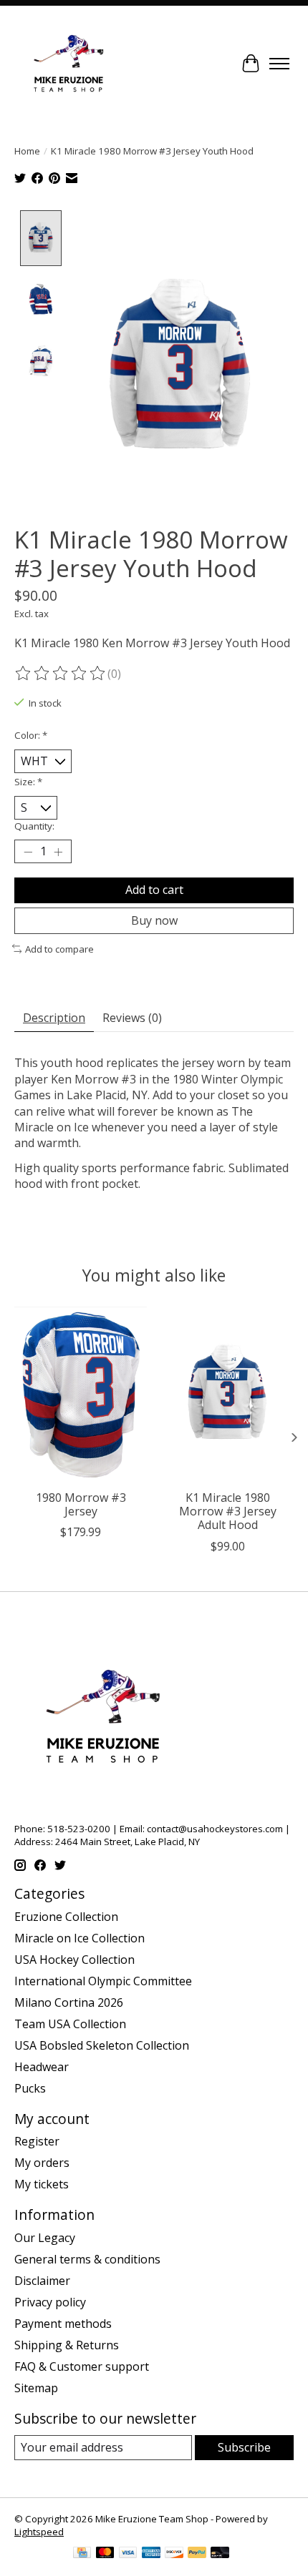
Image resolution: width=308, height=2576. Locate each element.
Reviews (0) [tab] (132, 1018)
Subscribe (244, 2447)
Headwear (42, 2067)
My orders (42, 2163)
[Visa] (128, 2554)
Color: (31, 735)
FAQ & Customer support (82, 2366)
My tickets (42, 2184)
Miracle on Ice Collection (80, 1938)
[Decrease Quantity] (28, 852)
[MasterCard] (105, 2554)
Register (37, 2141)
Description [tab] (54, 1018)
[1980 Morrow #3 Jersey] (81, 1395)
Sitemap (36, 2388)
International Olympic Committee (103, 1981)
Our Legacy (45, 2238)
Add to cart (154, 890)
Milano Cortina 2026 (69, 2002)
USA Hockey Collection (74, 1960)
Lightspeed (39, 2532)
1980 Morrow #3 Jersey (81, 1504)
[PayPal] (197, 2554)
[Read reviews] (61, 674)
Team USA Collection (70, 2024)
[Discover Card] (174, 2554)
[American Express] (151, 2554)
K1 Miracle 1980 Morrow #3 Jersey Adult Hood (228, 1511)
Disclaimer (42, 2281)
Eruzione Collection (66, 1917)
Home (27, 151)
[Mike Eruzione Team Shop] (68, 64)
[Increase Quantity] (58, 852)
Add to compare (59, 949)
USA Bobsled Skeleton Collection (102, 2045)
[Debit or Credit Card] (220, 2554)
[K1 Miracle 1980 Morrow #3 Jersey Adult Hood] (227, 1395)
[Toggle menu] (279, 64)
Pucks (30, 2088)
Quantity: (34, 826)
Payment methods (63, 2324)
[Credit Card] (82, 2554)
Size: (28, 782)
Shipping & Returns (67, 2345)
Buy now (154, 920)
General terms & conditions (87, 2259)
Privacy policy (50, 2302)
